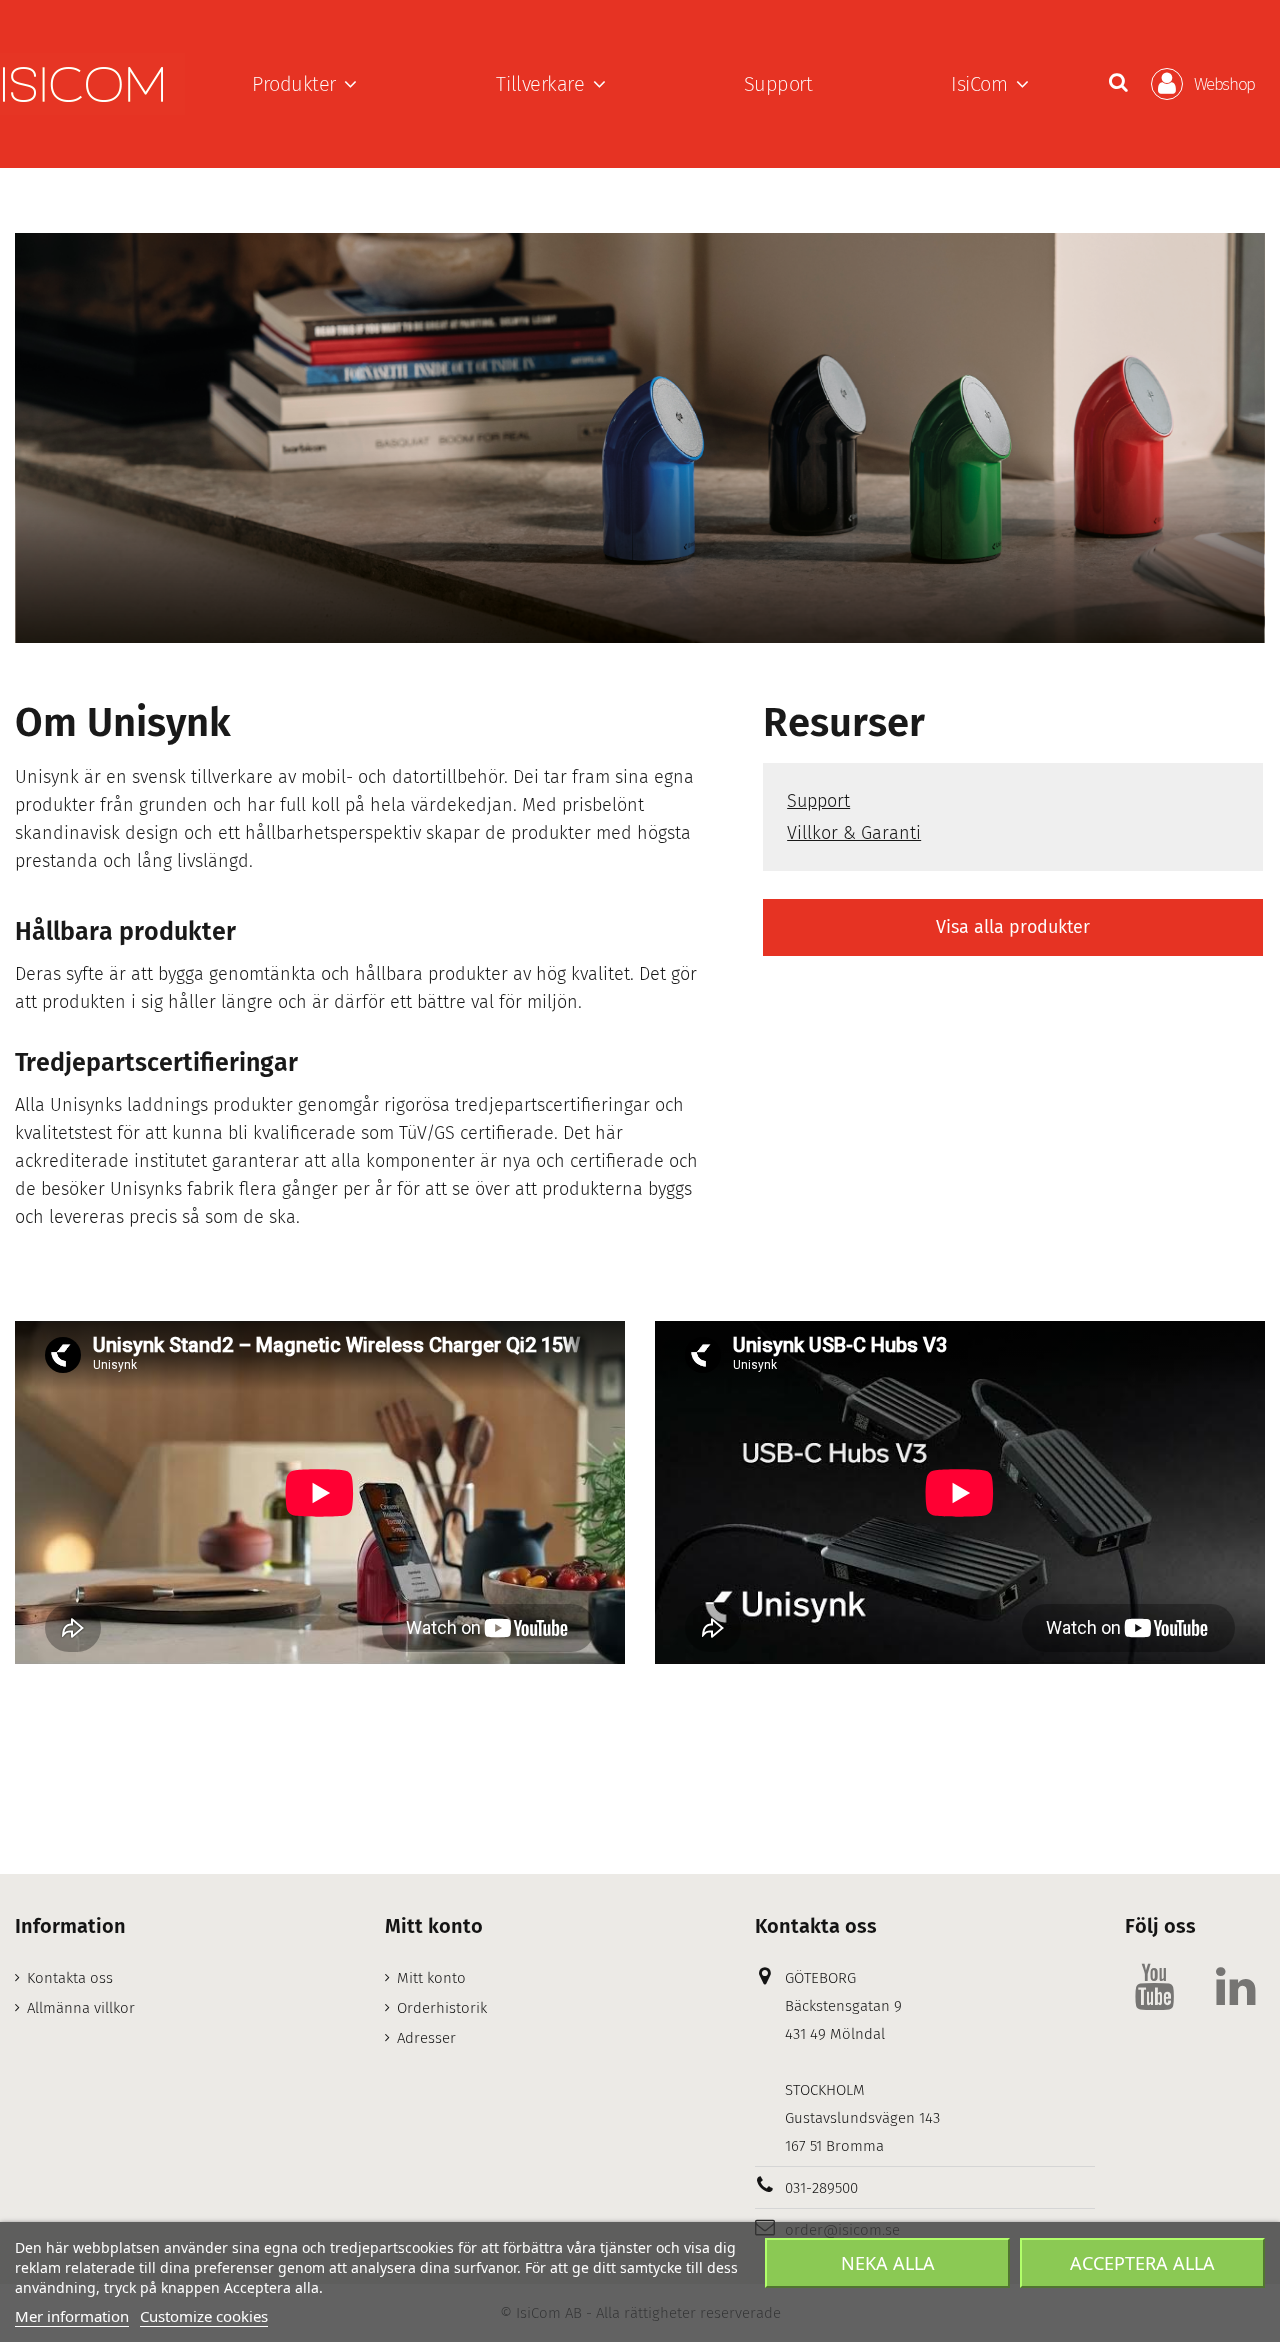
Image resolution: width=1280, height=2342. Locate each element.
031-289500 (821, 2188)
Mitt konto (431, 1978)
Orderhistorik (442, 2008)
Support (818, 801)
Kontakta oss (70, 1978)
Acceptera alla (1142, 2263)
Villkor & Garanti (854, 833)
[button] (304, 84)
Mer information (72, 2316)
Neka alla (888, 2263)
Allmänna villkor (81, 2008)
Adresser (426, 2038)
